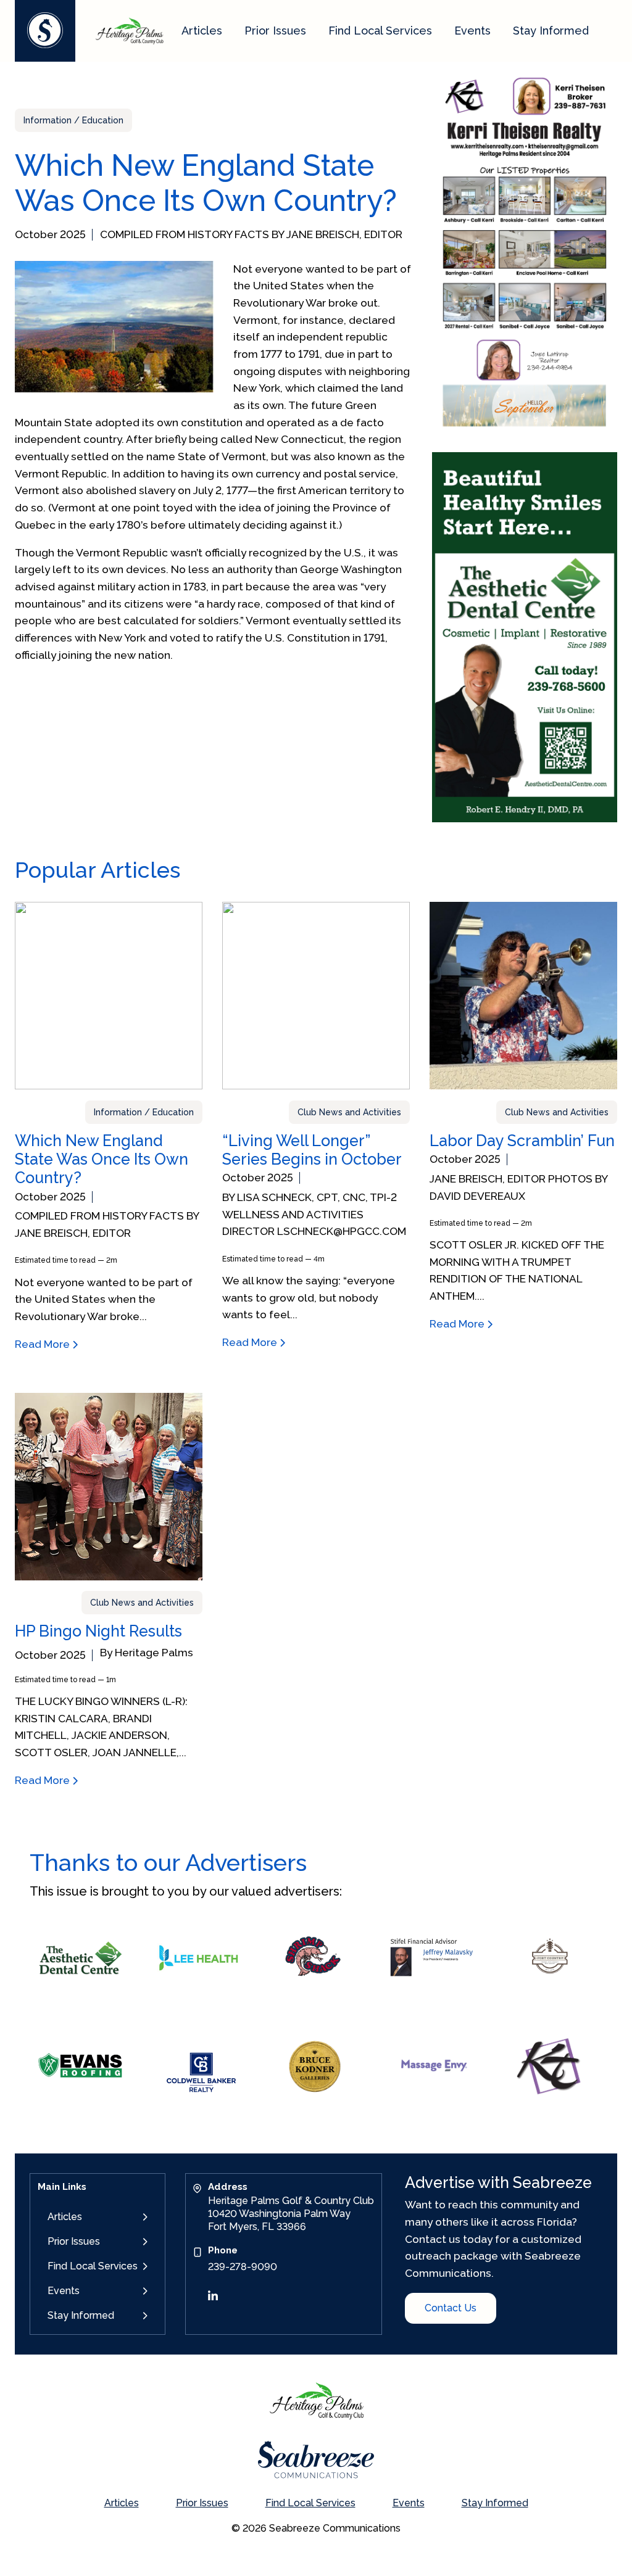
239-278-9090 (243, 2267)
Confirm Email (563, 2354)
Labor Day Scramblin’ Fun (522, 1141)
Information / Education (73, 120)
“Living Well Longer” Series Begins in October (312, 1150)
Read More (44, 1344)
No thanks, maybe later (533, 2553)
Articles (202, 31)
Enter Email (473, 2354)
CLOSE (609, 2076)
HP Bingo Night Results (98, 1631)
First (460, 2273)
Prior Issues (275, 31)
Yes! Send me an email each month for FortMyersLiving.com (542, 2471)
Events (472, 31)
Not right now (499, 2496)
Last (544, 2273)
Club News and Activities (349, 1112)
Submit (477, 2529)
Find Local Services (380, 31)
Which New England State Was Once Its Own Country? (102, 1159)
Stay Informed (551, 31)
